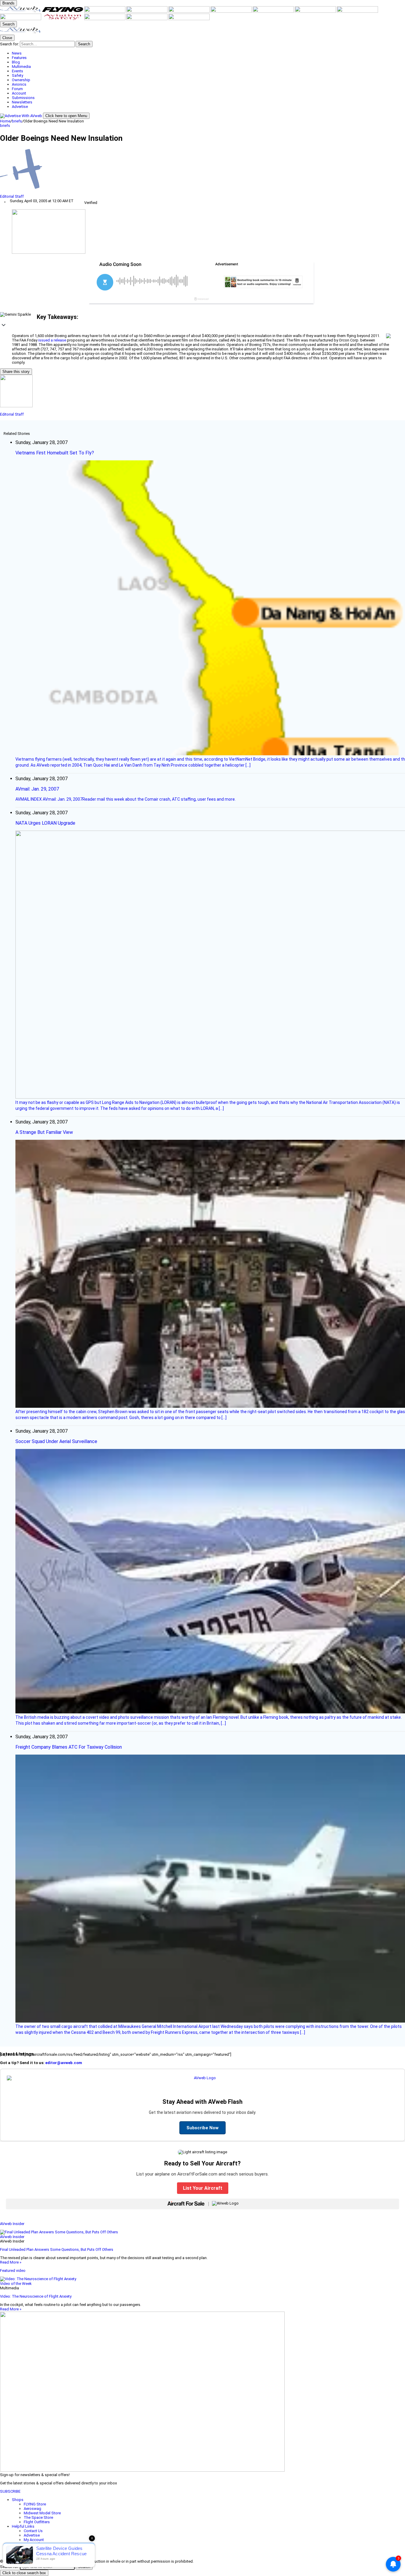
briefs (17, 121)
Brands (8, 3)
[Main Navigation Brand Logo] (21, 32)
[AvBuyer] (189, 11)
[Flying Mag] (63, 11)
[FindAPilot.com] (147, 19)
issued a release (52, 340)
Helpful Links (23, 2526)
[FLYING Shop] (189, 19)
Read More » (11, 2262)
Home (5, 121)
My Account (34, 2540)
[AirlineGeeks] (105, 11)
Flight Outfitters (37, 2522)
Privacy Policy (35, 2549)
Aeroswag (32, 2509)
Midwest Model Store (42, 2513)
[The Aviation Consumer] (357, 11)
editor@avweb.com (64, 2063)
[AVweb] (21, 11)
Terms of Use (35, 2544)
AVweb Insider (12, 2224)
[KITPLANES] (232, 11)
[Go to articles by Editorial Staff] (203, 171)
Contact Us (33, 2531)
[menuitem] (208, 53)
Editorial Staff (12, 196)
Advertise (32, 2535)
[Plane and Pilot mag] (274, 11)
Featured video (13, 2271)
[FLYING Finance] (105, 19)
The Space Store (38, 2517)
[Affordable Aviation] (316, 11)
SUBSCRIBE (10, 2491)
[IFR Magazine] (21, 19)
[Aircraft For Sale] (147, 11)
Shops (18, 2500)
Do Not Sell (34, 2553)
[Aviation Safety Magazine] (63, 19)
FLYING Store (35, 2504)
